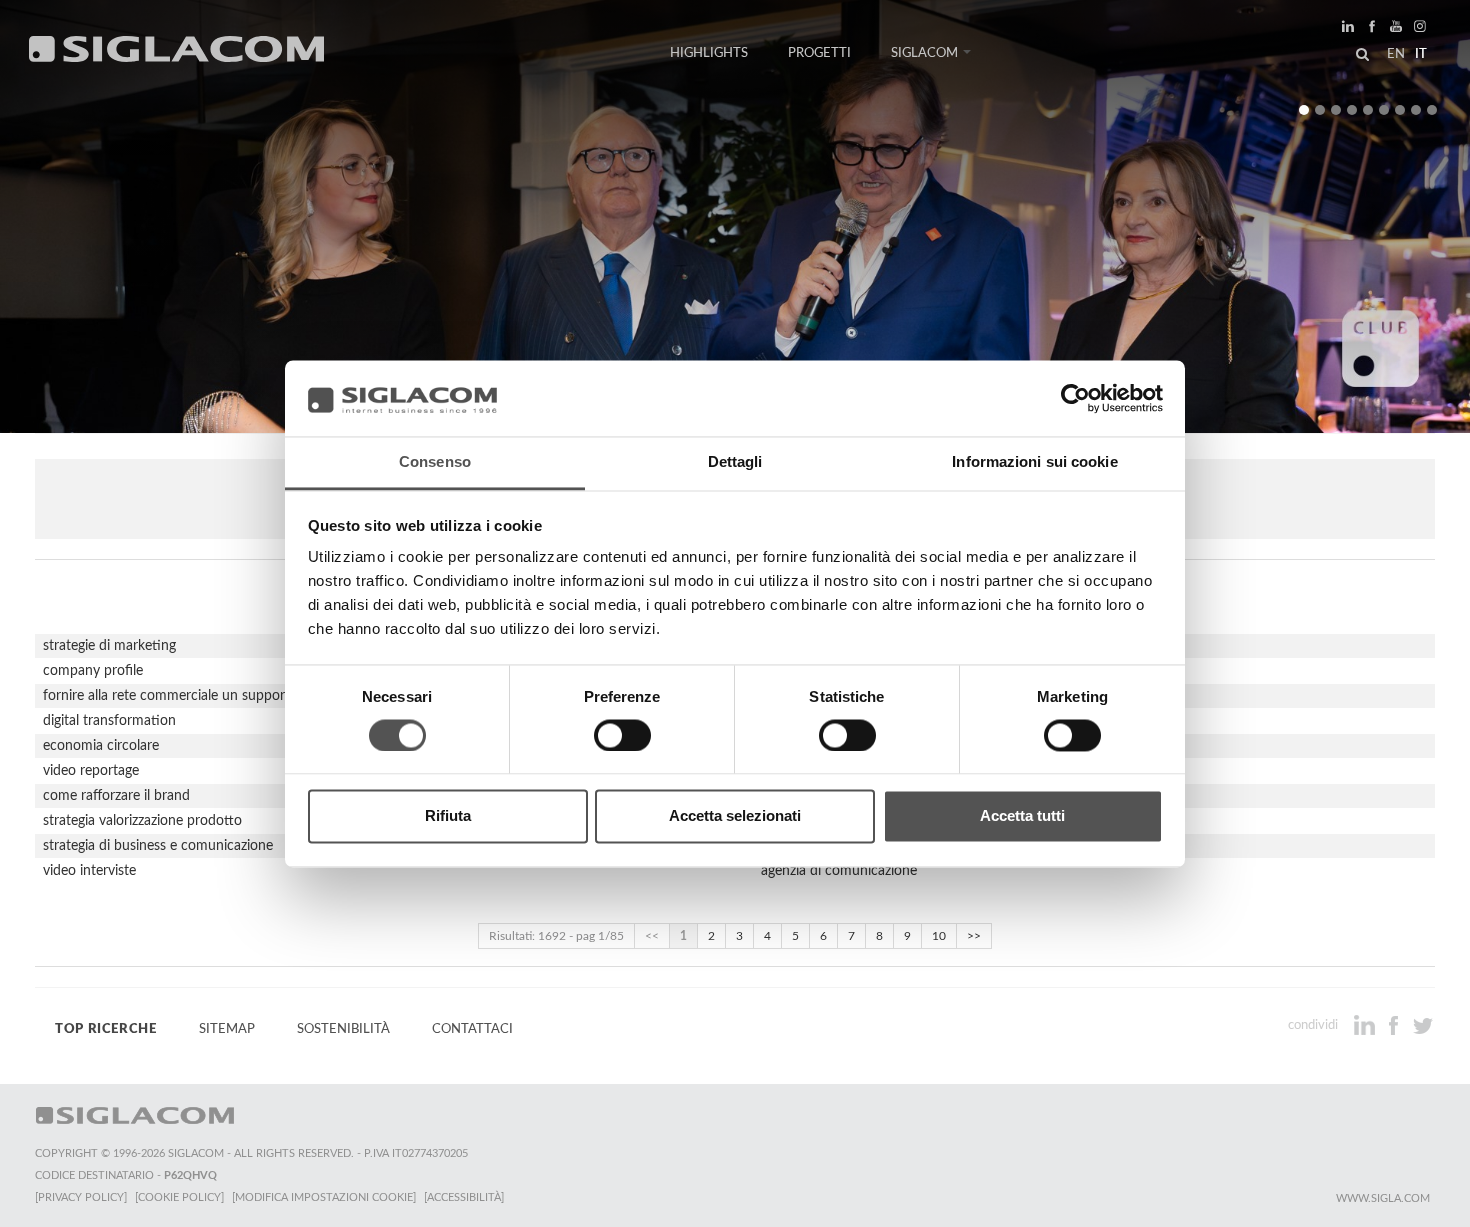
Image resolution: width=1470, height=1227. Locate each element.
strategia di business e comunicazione (158, 846)
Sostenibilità (343, 1029)
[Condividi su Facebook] (1395, 1025)
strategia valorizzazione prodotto (142, 821)
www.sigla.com (1383, 1198)
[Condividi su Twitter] (1422, 1025)
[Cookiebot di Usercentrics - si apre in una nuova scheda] (1075, 398)
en (1396, 54)
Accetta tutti (1022, 816)
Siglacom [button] (924, 53)
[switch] (622, 735)
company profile (93, 671)
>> (974, 936)
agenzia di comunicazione (839, 871)
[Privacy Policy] (81, 1197)
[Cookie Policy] (179, 1197)
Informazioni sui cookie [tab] (1034, 462)
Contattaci (472, 1029)
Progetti (819, 53)
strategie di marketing (109, 646)
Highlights (709, 53)
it (1421, 54)
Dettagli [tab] (735, 462)
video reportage (91, 771)
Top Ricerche (106, 1029)
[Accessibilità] (464, 1197)
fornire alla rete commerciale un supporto (170, 696)
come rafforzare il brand (116, 796)
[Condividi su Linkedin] (1366, 1025)
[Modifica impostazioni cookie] (324, 1197)
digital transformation (109, 721)
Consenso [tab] (435, 462)
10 (939, 936)
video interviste (89, 871)
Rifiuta (448, 816)
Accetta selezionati (735, 816)
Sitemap (227, 1029)
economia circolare (101, 746)
